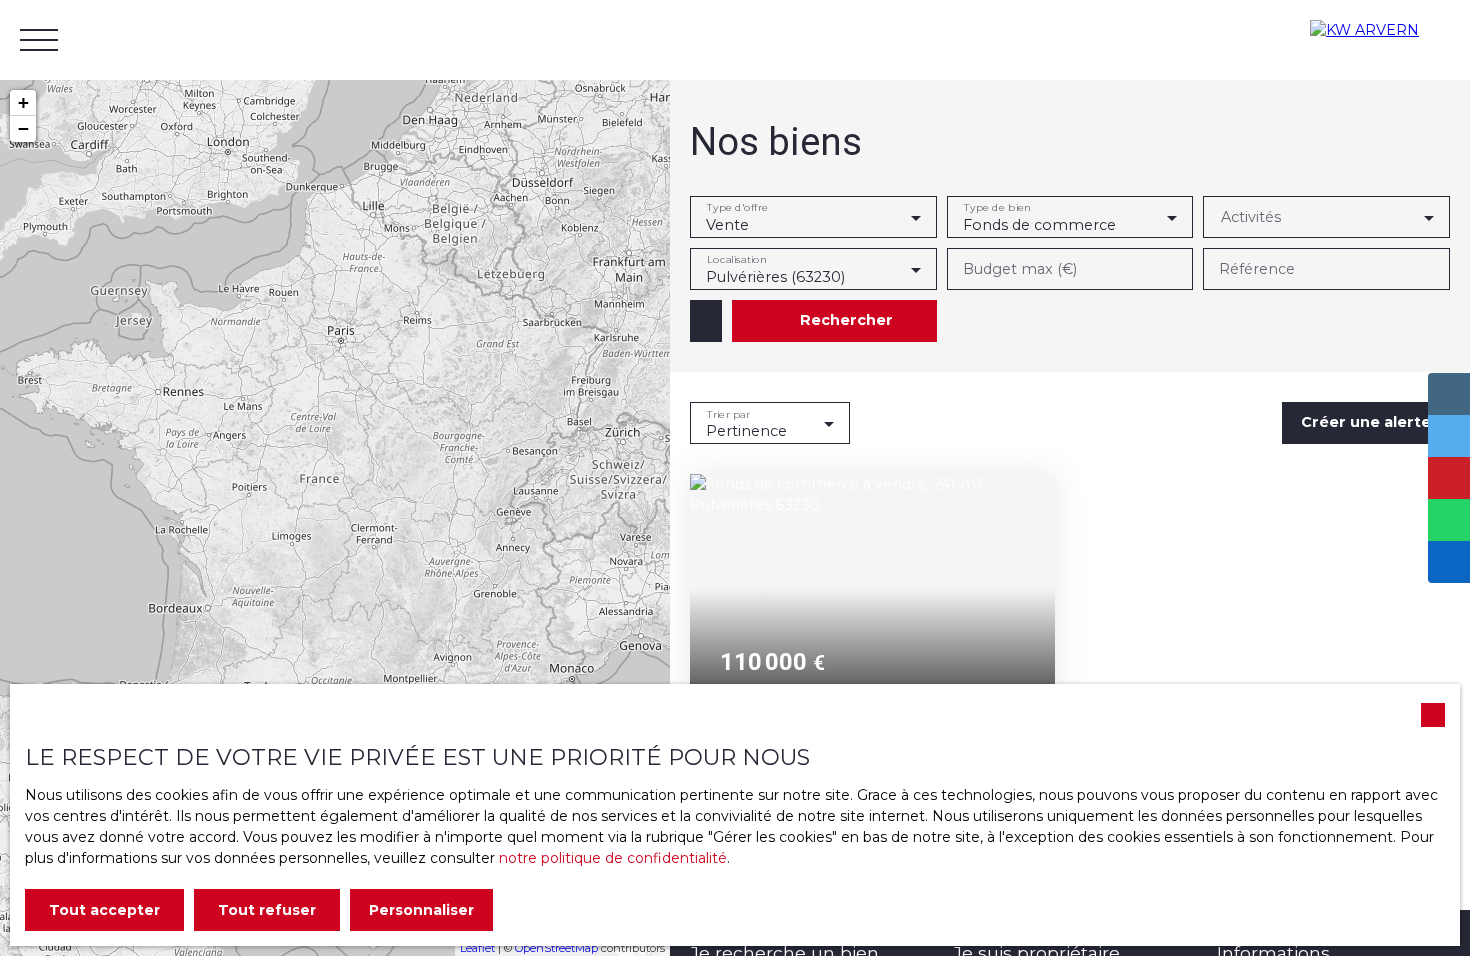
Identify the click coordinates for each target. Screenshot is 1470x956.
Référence (1257, 269)
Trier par (728, 413)
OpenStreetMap (556, 948)
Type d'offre (738, 207)
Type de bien (996, 207)
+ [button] (23, 102)
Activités (1251, 217)
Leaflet (477, 948)
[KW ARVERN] (1380, 40)
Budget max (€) (1020, 269)
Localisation (737, 259)
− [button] (23, 128)
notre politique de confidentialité (613, 858)
